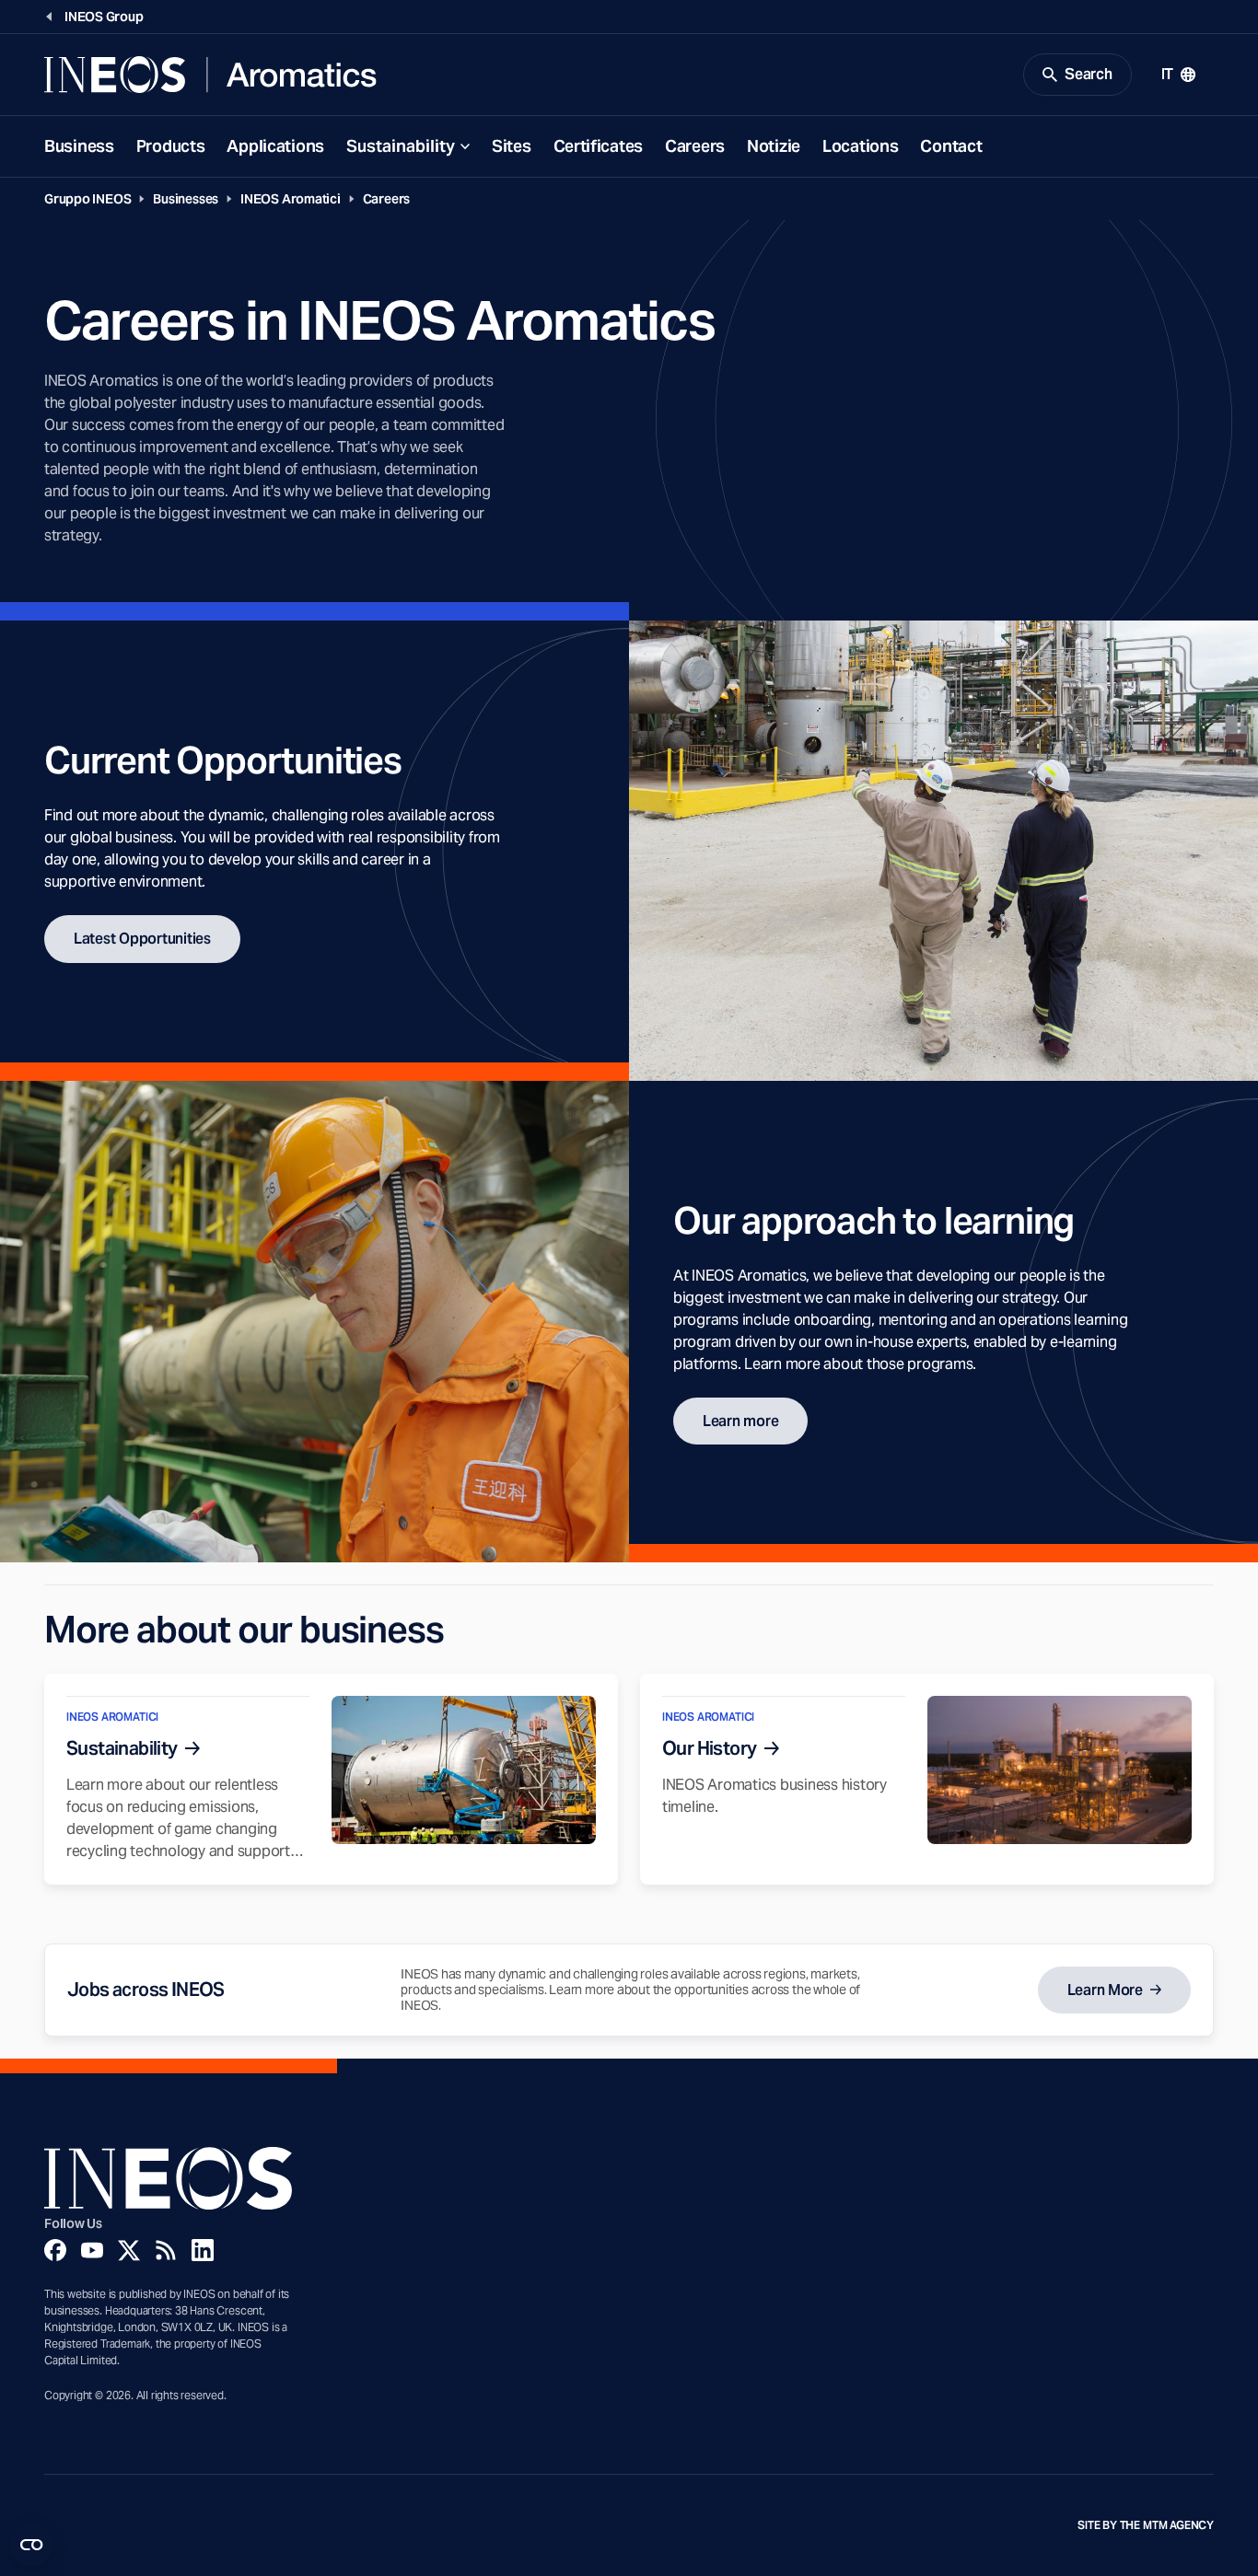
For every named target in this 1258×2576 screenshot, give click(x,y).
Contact (951, 146)
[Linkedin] (203, 2250)
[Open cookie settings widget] (31, 2545)
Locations (860, 146)
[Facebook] (55, 2250)
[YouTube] (92, 2250)
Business (79, 146)
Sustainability (401, 146)
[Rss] (166, 2250)
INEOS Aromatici (291, 199)
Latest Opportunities (142, 939)
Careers (695, 146)
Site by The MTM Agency (1146, 2525)
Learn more (740, 1421)
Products (171, 146)
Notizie (774, 146)
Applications (275, 146)
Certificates (599, 146)
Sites (512, 146)
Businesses (186, 199)
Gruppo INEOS (87, 199)
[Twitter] (129, 2250)
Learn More (1105, 1990)
